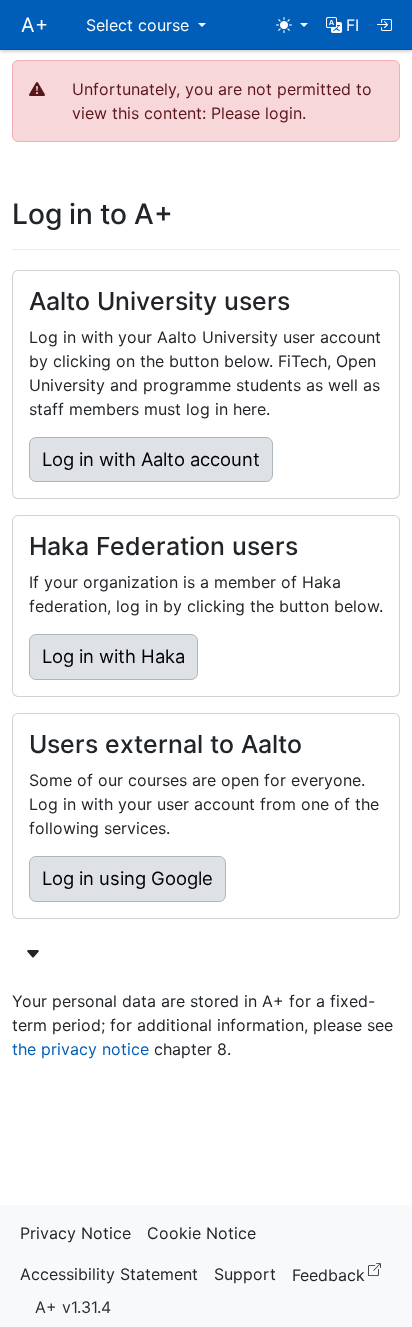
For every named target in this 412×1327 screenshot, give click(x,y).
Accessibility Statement (109, 1274)
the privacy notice (80, 1049)
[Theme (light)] (292, 25)
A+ (34, 25)
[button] (342, 25)
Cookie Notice (201, 1233)
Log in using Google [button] (127, 878)
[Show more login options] (33, 954)
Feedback (340, 1273)
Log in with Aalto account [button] (151, 459)
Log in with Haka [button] (113, 656)
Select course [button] (140, 25)
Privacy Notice (75, 1233)
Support (245, 1274)
